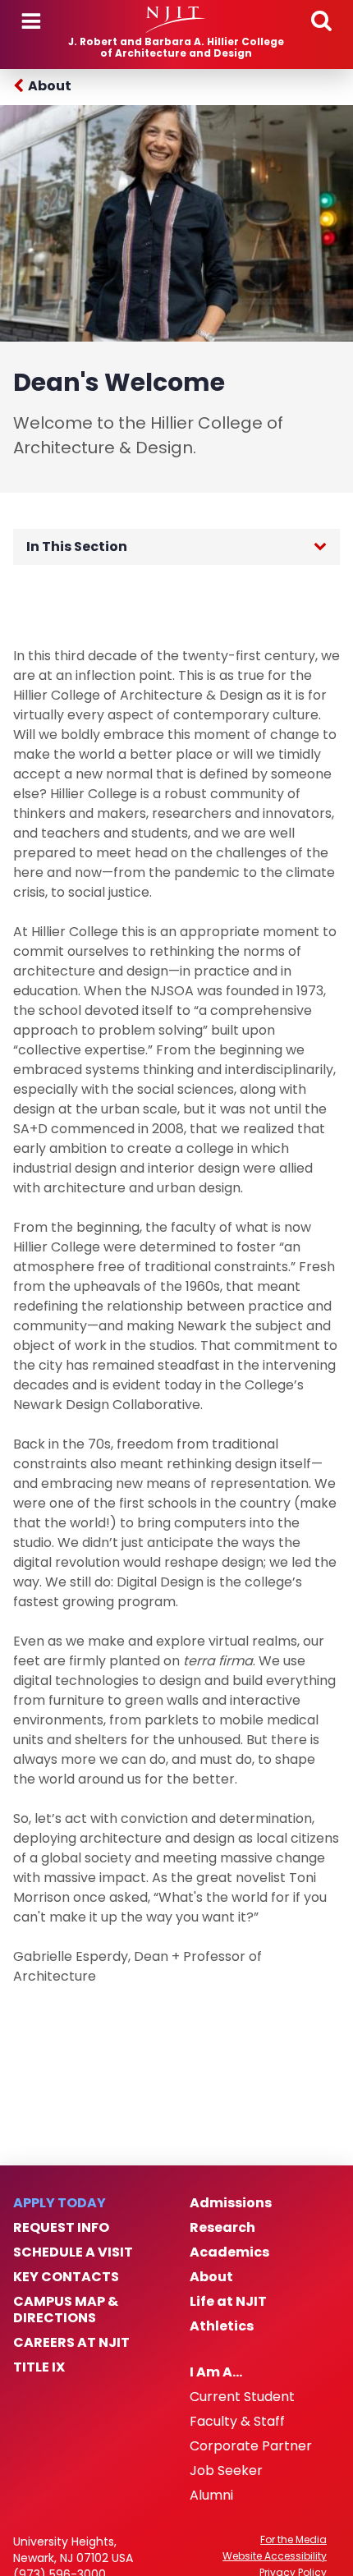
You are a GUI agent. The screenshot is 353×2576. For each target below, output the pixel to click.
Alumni (211, 2496)
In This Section (77, 546)
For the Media (293, 2540)
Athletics (222, 2326)
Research (222, 2228)
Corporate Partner (251, 2446)
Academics (229, 2252)
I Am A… (216, 2372)
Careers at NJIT (71, 2343)
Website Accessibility (275, 2556)
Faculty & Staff (237, 2422)
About (50, 86)
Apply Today (60, 2203)
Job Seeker (226, 2471)
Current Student (242, 2397)
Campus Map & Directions (66, 2310)
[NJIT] (176, 20)
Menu (31, 21)
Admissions (231, 2203)
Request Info (61, 2228)
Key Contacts (66, 2277)
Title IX (39, 2367)
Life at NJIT (228, 2302)
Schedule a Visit (73, 2252)
